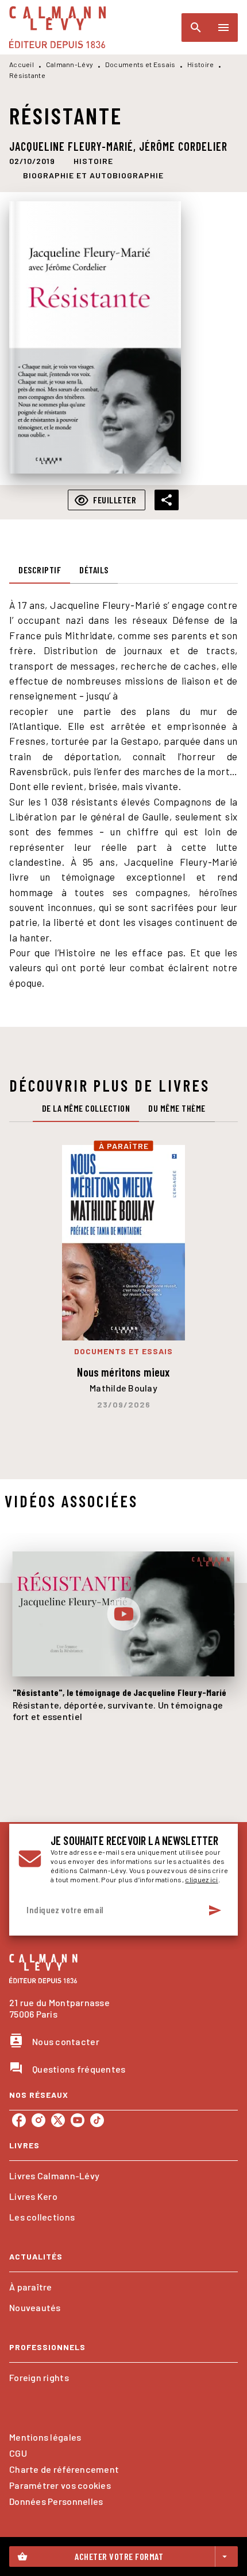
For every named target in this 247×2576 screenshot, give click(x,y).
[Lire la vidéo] (123, 1614)
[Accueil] (57, 27)
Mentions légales (45, 2437)
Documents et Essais (140, 64)
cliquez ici (201, 1879)
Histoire (200, 64)
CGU (18, 2453)
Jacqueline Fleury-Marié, (74, 146)
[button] (93, 161)
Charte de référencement (64, 2469)
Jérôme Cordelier (183, 146)
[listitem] (19, 2120)
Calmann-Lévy (70, 64)
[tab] (40, 570)
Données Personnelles (56, 2501)
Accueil (22, 64)
